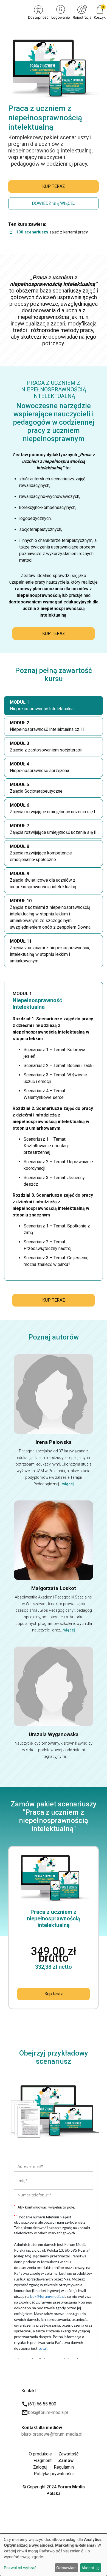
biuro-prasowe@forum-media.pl (52, 2434)
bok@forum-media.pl (48, 2412)
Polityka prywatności (54, 2474)
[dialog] (54, 2555)
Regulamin (64, 2467)
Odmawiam (66, 2568)
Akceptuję (91, 2568)
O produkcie (40, 2454)
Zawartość (68, 2454)
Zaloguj (40, 2467)
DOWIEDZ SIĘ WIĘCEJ (54, 203)
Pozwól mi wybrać (20, 2568)
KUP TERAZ (54, 186)
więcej (68, 1484)
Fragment (43, 2461)
